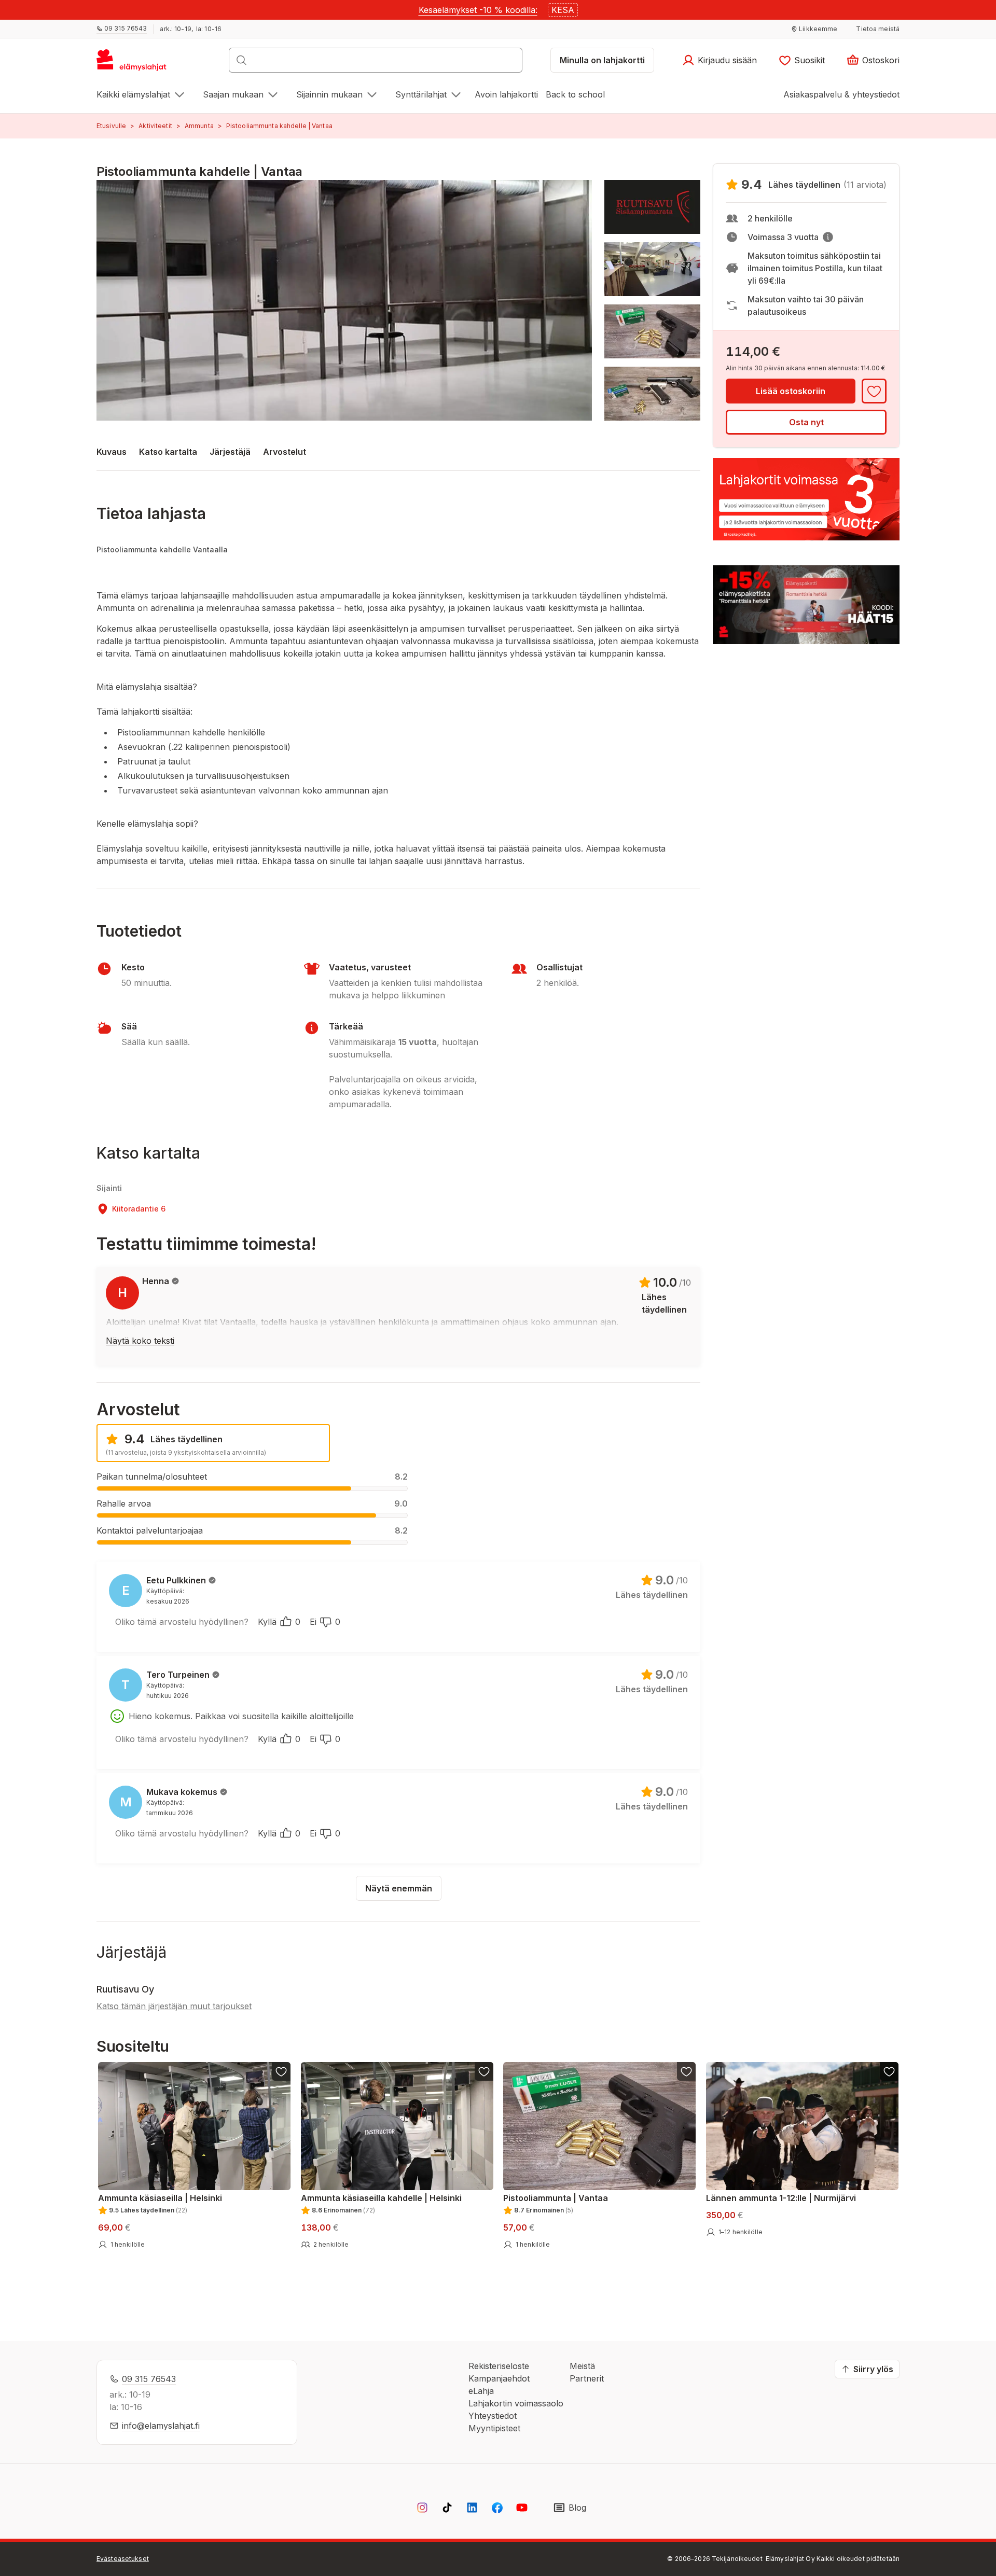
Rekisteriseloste (499, 2366)
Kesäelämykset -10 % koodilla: (478, 10)
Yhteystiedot (493, 2416)
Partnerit (587, 2378)
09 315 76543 (149, 2379)
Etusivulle (111, 126)
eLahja (481, 2391)
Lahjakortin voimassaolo (516, 2403)
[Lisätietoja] (828, 237)
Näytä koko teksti (140, 1341)
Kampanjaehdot (499, 2378)
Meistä (582, 2366)
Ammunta (199, 126)
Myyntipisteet (494, 2428)
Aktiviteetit (155, 126)
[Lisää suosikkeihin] (874, 391)
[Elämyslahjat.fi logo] (133, 63)
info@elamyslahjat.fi (161, 2426)
